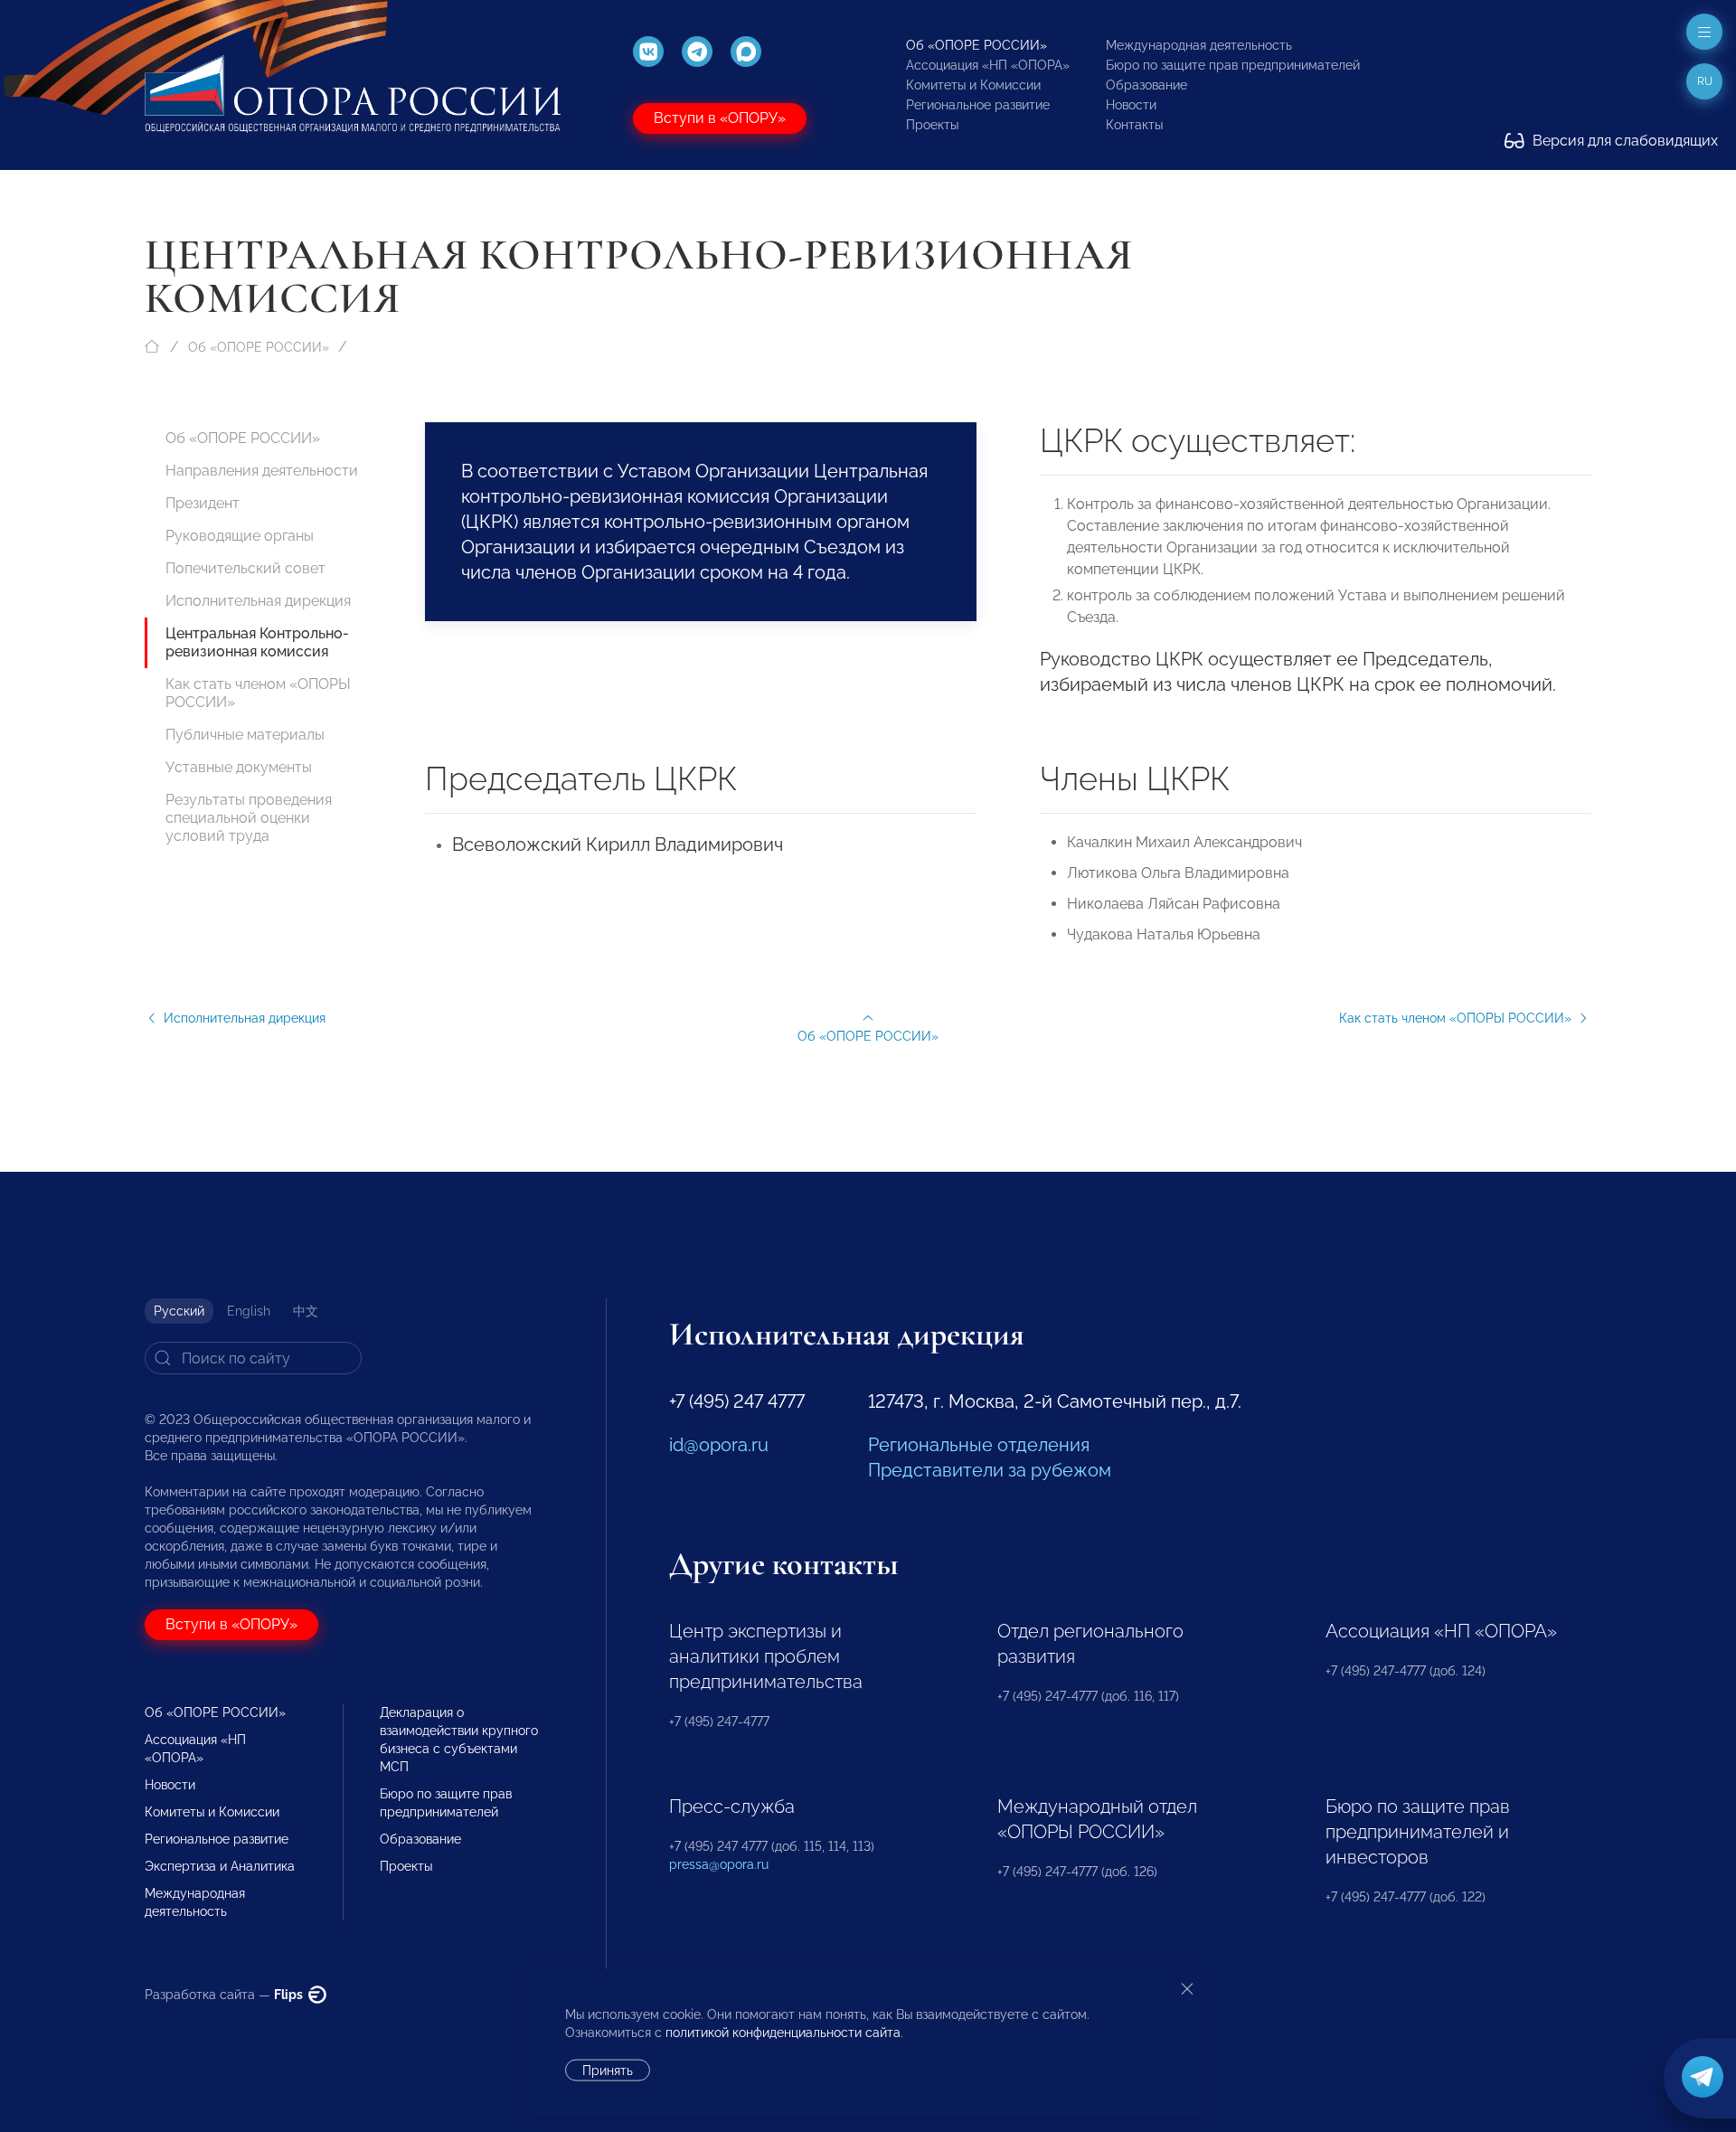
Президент (203, 503)
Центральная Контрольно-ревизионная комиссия (257, 642)
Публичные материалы (245, 735)
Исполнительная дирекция (258, 601)
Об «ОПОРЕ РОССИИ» (976, 45)
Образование (1146, 85)
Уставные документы (239, 767)
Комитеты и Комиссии (973, 85)
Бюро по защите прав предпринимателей (1233, 65)
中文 (306, 1311)
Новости (1131, 105)
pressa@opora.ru (719, 1864)
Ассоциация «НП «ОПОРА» (988, 65)
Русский (179, 1311)
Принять (608, 2071)
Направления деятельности (262, 471)
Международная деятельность (1199, 45)
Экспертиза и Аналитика (220, 1866)
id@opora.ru (719, 1445)
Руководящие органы (240, 536)
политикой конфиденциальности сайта (783, 2033)
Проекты (932, 125)
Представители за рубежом (990, 1470)
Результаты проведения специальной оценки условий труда (249, 818)
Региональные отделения (979, 1445)
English (249, 1311)
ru (1705, 81)
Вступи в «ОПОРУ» (720, 118)
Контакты (1134, 125)
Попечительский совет (245, 568)
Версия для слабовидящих (1623, 141)
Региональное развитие (978, 105)
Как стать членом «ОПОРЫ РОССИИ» (258, 693)
